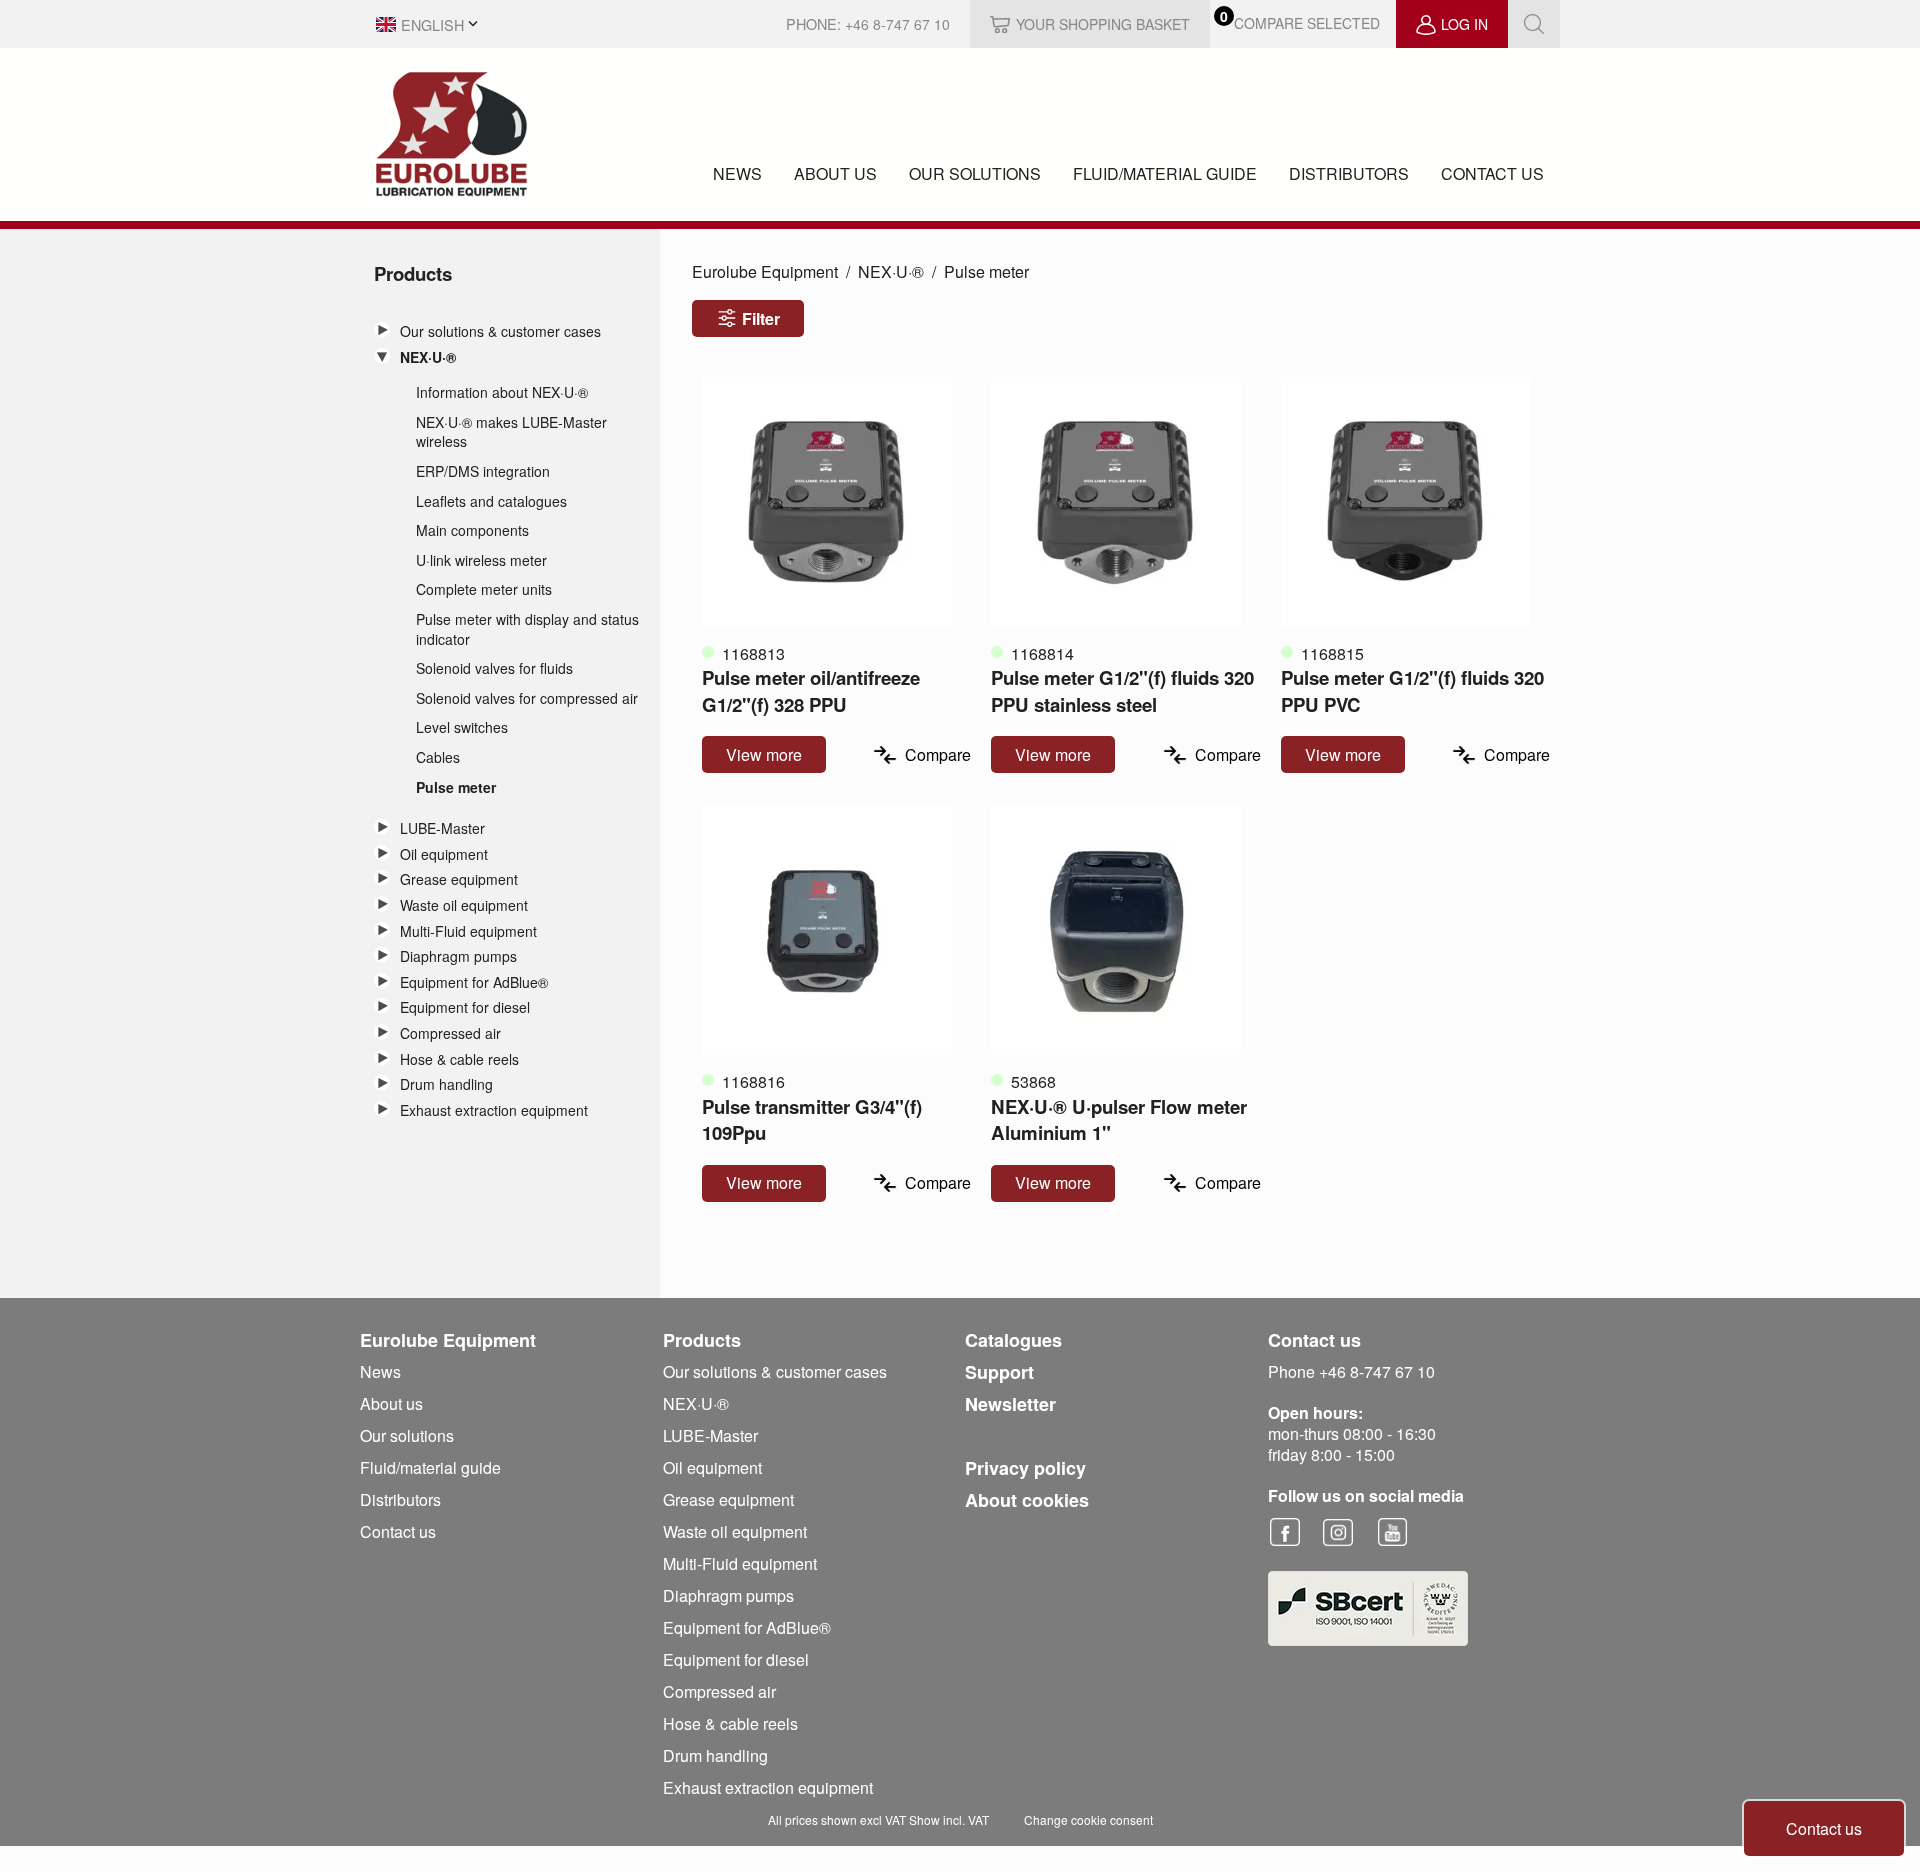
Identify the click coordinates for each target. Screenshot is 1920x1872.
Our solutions (975, 173)
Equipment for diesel (465, 1007)
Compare (938, 754)
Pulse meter (456, 787)
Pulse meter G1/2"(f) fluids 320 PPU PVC (1412, 690)
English (432, 24)
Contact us (1492, 173)
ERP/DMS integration (483, 471)
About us (835, 173)
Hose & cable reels (459, 1059)
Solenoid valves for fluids (494, 668)
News (737, 173)
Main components (472, 530)
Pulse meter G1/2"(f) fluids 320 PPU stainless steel (1122, 690)
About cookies (1027, 1500)
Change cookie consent (1088, 1819)
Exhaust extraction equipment (494, 1110)
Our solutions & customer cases (500, 331)
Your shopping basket (1103, 24)
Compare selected (1307, 23)
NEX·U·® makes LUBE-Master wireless (511, 432)
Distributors (1349, 173)
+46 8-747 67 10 (897, 24)
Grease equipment (459, 879)
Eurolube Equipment (765, 271)
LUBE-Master (442, 828)
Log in (1464, 24)
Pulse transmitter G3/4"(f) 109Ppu (812, 1119)
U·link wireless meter (481, 560)
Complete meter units (484, 589)
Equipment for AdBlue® (474, 982)
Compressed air (450, 1033)
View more (764, 754)
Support (999, 1372)
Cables (438, 757)
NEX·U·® (428, 357)
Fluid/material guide (1165, 173)
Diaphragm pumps (458, 956)
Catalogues (1013, 1340)
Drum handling (446, 1084)
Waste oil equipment (464, 905)
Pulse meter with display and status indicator (527, 629)
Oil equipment (444, 854)
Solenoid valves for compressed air (527, 698)
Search (1534, 24)
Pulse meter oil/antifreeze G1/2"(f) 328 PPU (811, 690)
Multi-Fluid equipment (468, 931)
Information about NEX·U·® (502, 392)
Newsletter (1010, 1404)
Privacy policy (1025, 1468)
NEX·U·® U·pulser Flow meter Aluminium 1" (1119, 1119)
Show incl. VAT (949, 1819)
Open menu (382, 330)
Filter (761, 318)
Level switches (462, 727)
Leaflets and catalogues (491, 501)
